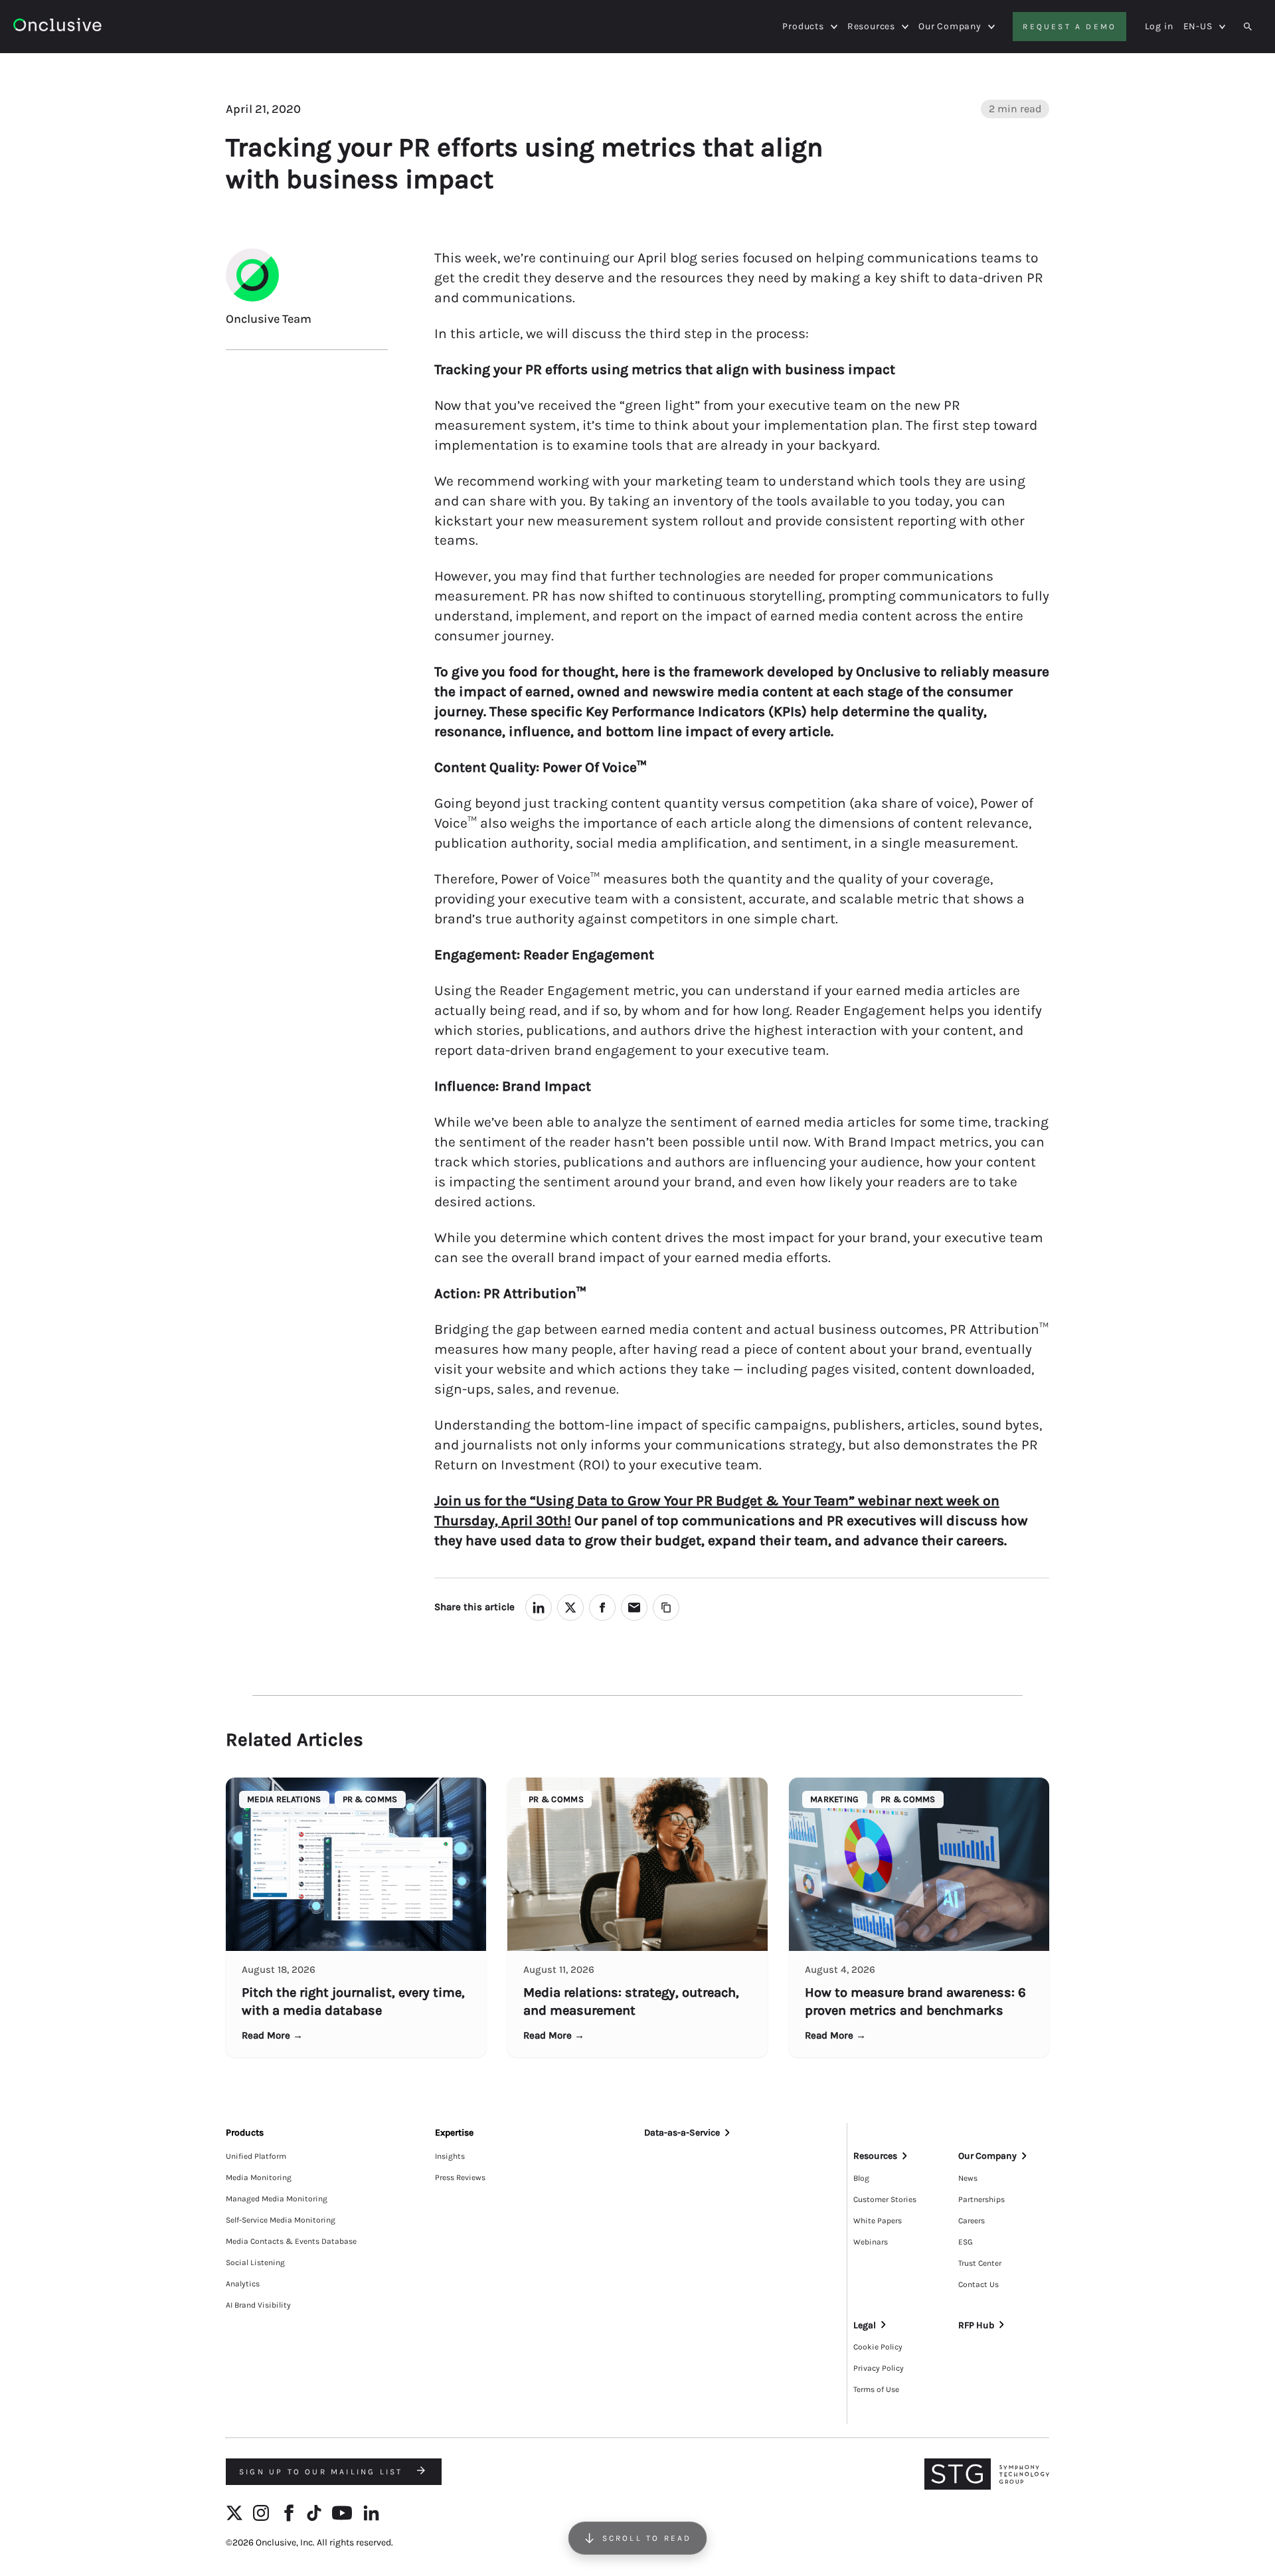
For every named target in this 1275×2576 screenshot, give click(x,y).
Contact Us (978, 2284)
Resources (871, 27)
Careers (972, 2221)
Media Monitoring (259, 2177)
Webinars (871, 2242)
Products (803, 27)
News (968, 2178)
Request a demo (1069, 27)
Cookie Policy (878, 2347)
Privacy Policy (879, 2368)
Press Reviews (460, 2177)
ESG (966, 2242)
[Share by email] (634, 1608)
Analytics (243, 2284)
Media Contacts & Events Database (291, 2241)
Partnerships (981, 2199)
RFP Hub (976, 2325)
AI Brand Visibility (258, 2305)
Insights (450, 2156)
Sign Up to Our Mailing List (323, 2472)
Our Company (950, 27)
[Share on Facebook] (602, 1608)
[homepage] (94, 27)
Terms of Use (876, 2389)
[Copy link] (666, 1608)
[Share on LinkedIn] (539, 1608)
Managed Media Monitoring (277, 2199)
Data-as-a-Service (682, 2133)
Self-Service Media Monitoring (281, 2220)
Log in (1159, 26)
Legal (865, 2325)
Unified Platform (256, 2156)
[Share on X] (570, 1608)
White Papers (878, 2221)
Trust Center (980, 2263)
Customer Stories (885, 2199)
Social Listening (255, 2262)
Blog (861, 2178)
